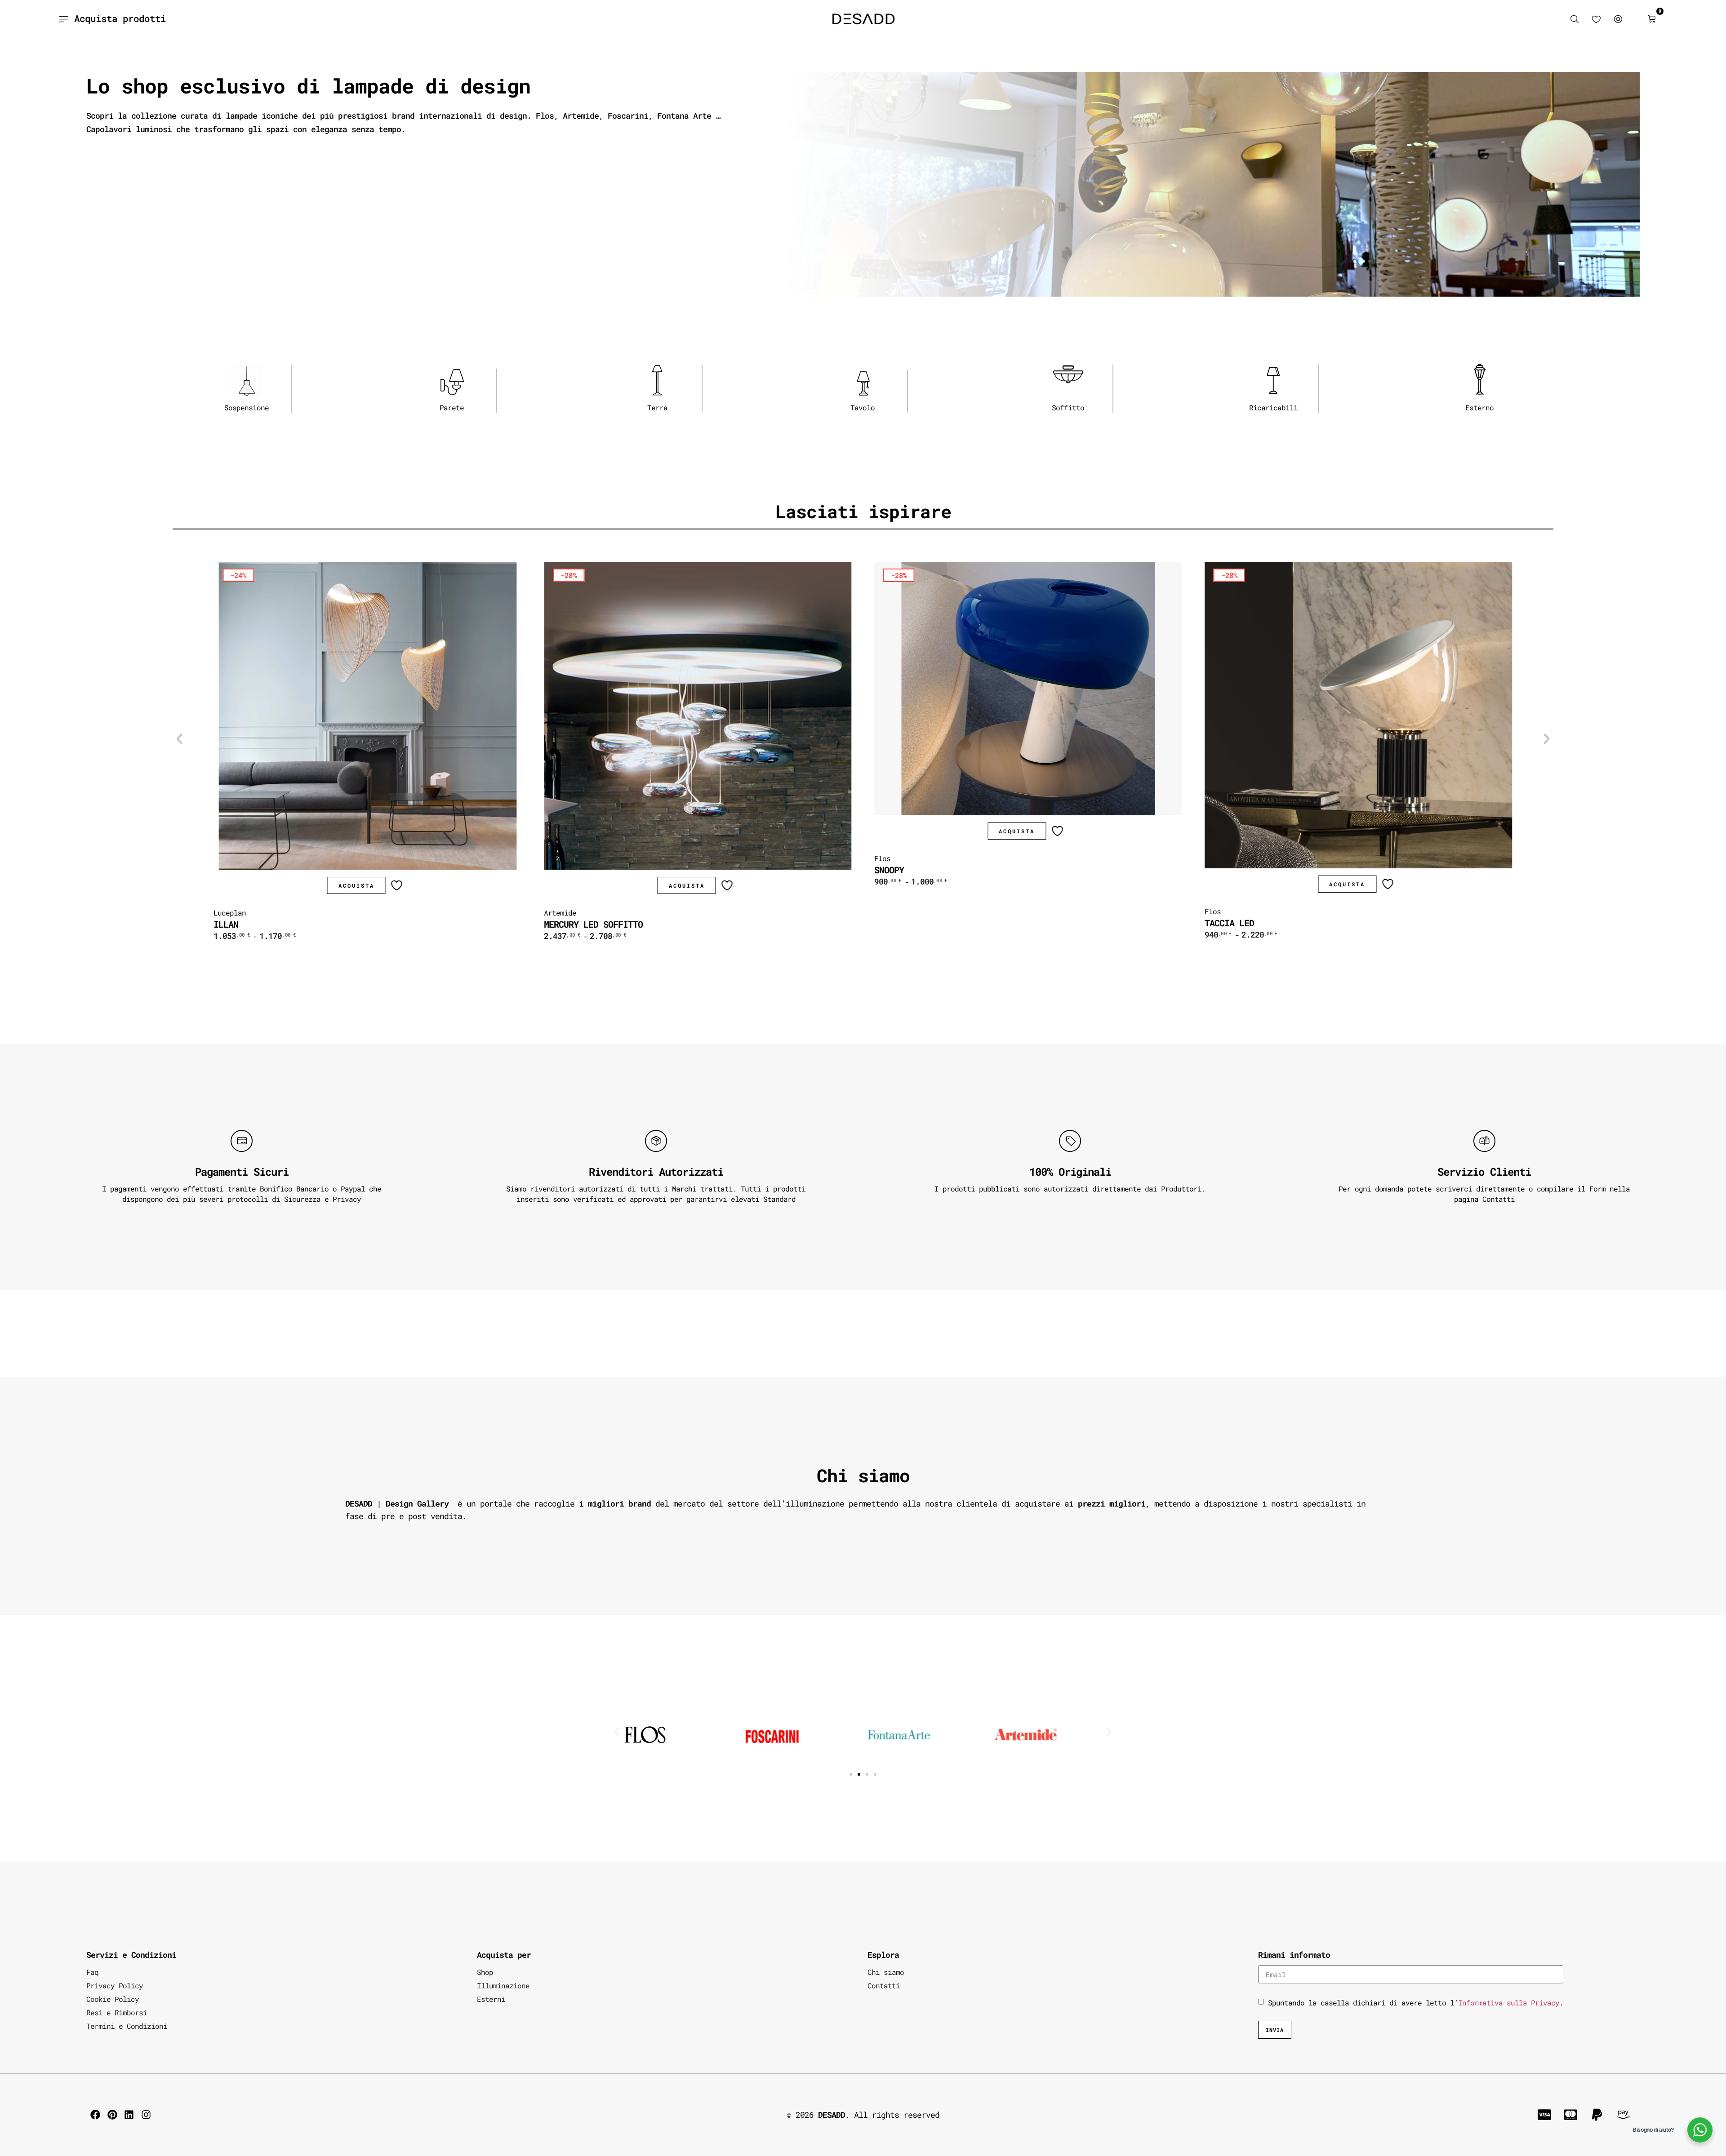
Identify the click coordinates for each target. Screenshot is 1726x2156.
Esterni (491, 1999)
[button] (179, 739)
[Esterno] (1479, 379)
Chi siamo (886, 1972)
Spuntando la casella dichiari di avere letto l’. (1416, 2003)
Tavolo (863, 407)
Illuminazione (503, 1985)
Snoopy (559, 870)
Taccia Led (899, 923)
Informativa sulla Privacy (1509, 2003)
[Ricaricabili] (1273, 380)
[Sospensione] (246, 380)
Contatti (884, 1985)
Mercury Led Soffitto (263, 924)
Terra (657, 407)
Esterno (1479, 407)
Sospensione (247, 407)
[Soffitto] (1068, 380)
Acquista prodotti (120, 18)
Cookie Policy (113, 1999)
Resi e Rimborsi (117, 2012)
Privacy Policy (115, 1985)
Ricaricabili (1273, 407)
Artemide (230, 913)
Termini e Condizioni (127, 2026)
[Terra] (657, 380)
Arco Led (1224, 924)
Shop (485, 1972)
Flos (552, 858)
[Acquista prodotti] (63, 19)
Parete (452, 407)
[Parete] (452, 382)
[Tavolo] (863, 383)
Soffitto (1068, 407)
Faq (92, 1972)
